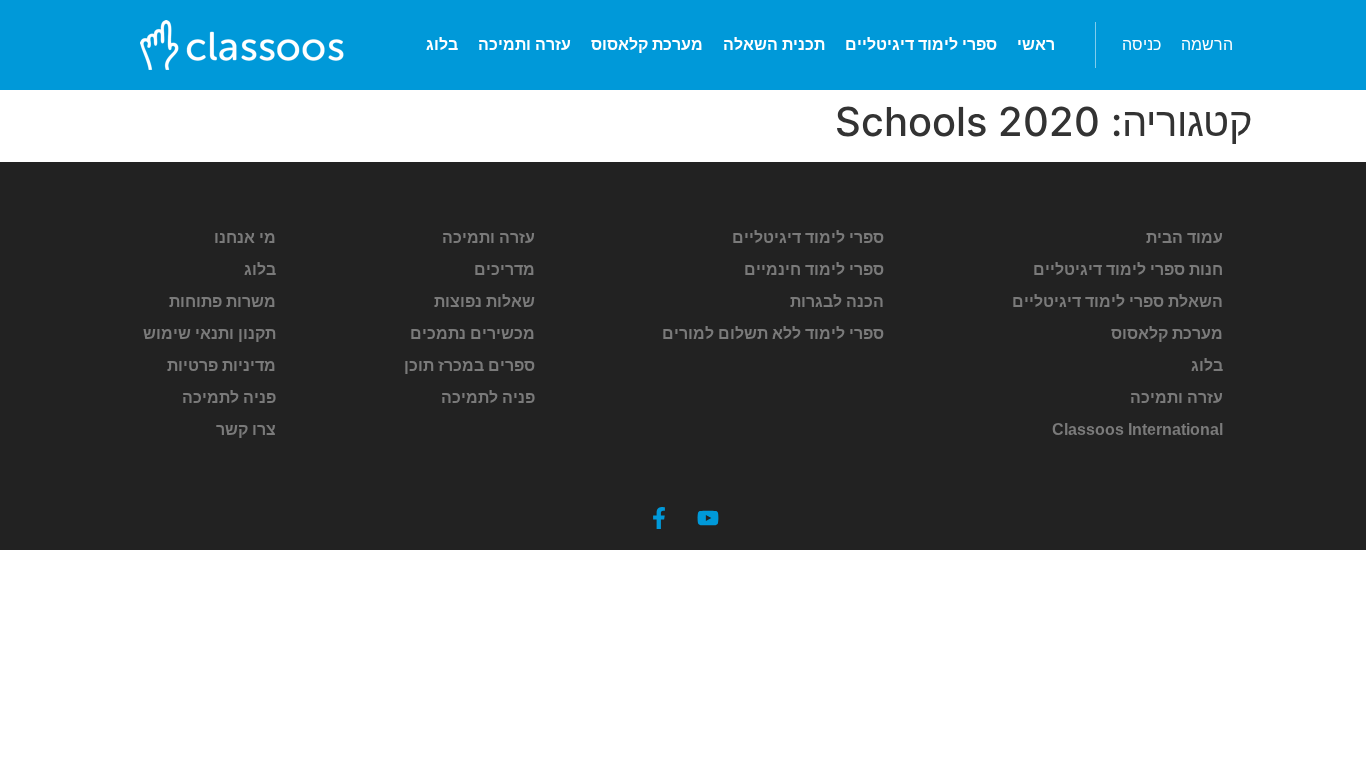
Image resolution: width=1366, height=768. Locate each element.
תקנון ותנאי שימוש (209, 333)
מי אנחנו (245, 237)
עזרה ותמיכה (524, 44)
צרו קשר (246, 429)
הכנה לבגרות (837, 301)
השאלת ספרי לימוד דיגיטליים (1117, 301)
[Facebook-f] (659, 518)
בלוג (442, 44)
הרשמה (1207, 44)
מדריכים (504, 269)
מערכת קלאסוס (647, 44)
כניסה (1141, 44)
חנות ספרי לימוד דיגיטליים (1128, 269)
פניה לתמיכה (488, 397)
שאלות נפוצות (484, 301)
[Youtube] (708, 518)
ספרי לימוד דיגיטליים (921, 44)
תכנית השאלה (774, 44)
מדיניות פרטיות (221, 365)
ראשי (1036, 44)
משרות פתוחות (222, 301)
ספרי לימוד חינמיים (814, 269)
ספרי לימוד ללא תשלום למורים (773, 333)
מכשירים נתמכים (472, 333)
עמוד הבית (1184, 237)
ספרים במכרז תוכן (469, 365)
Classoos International (1137, 429)
